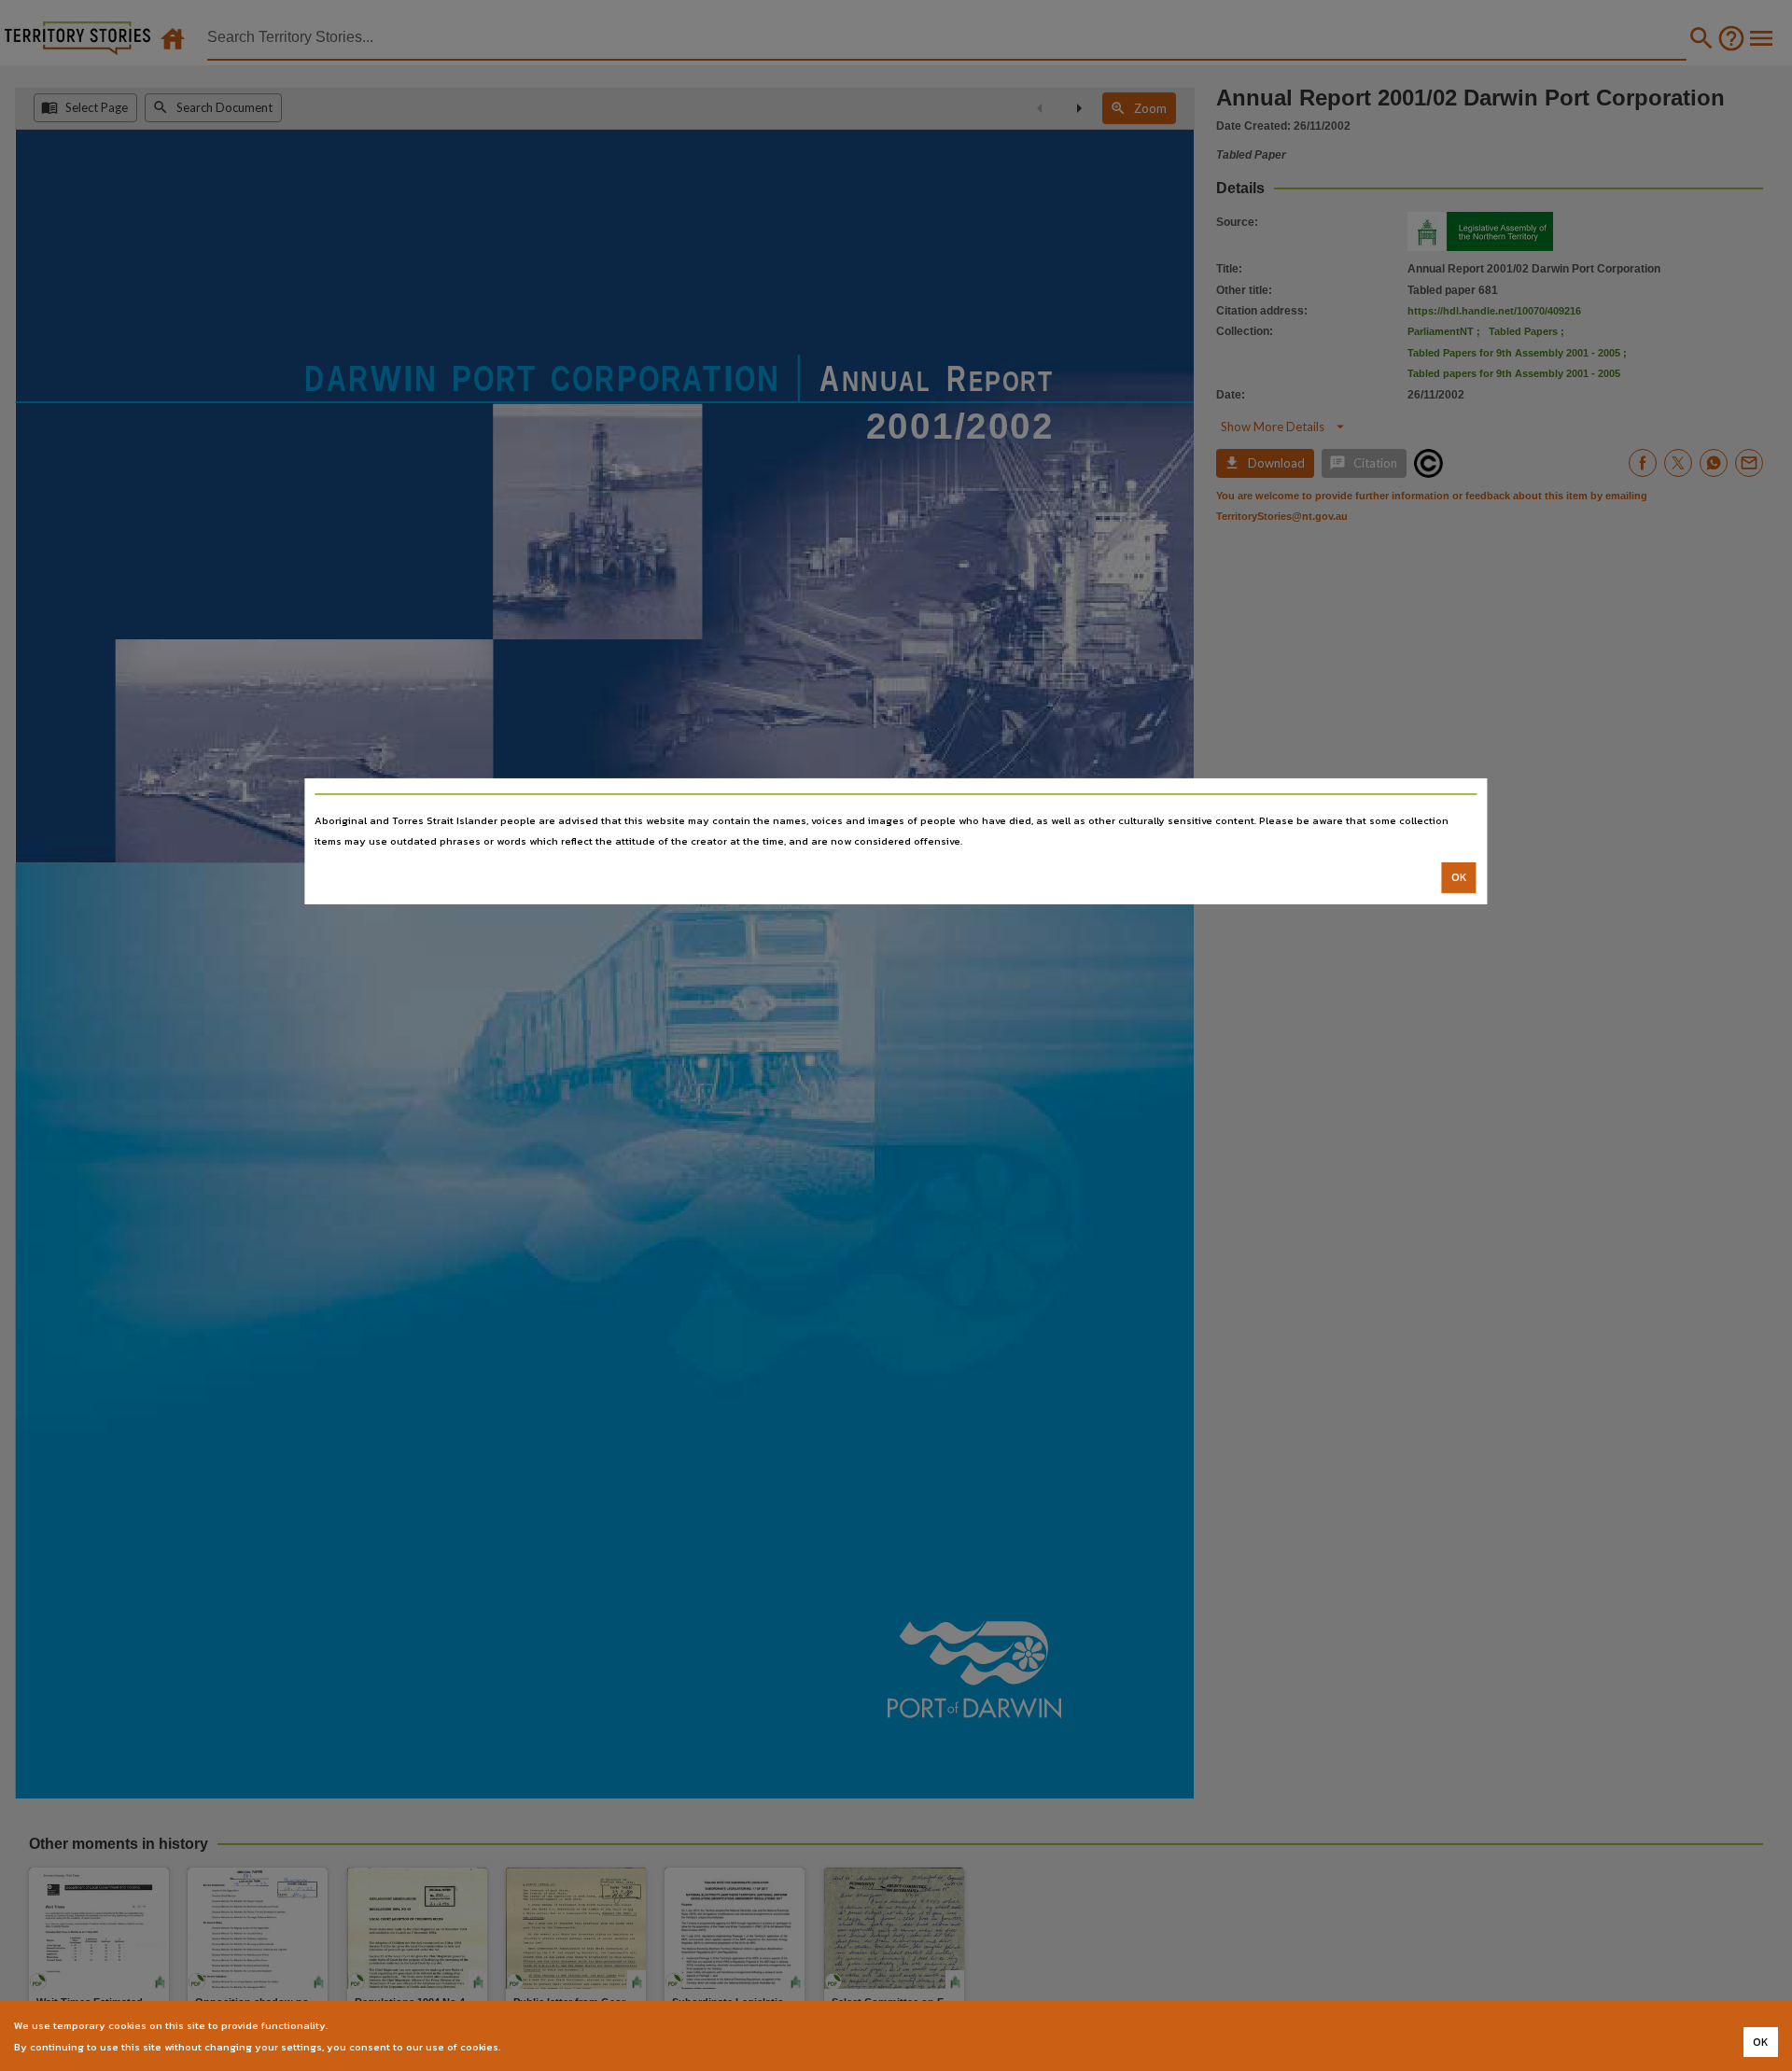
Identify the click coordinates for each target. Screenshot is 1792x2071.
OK (1459, 877)
